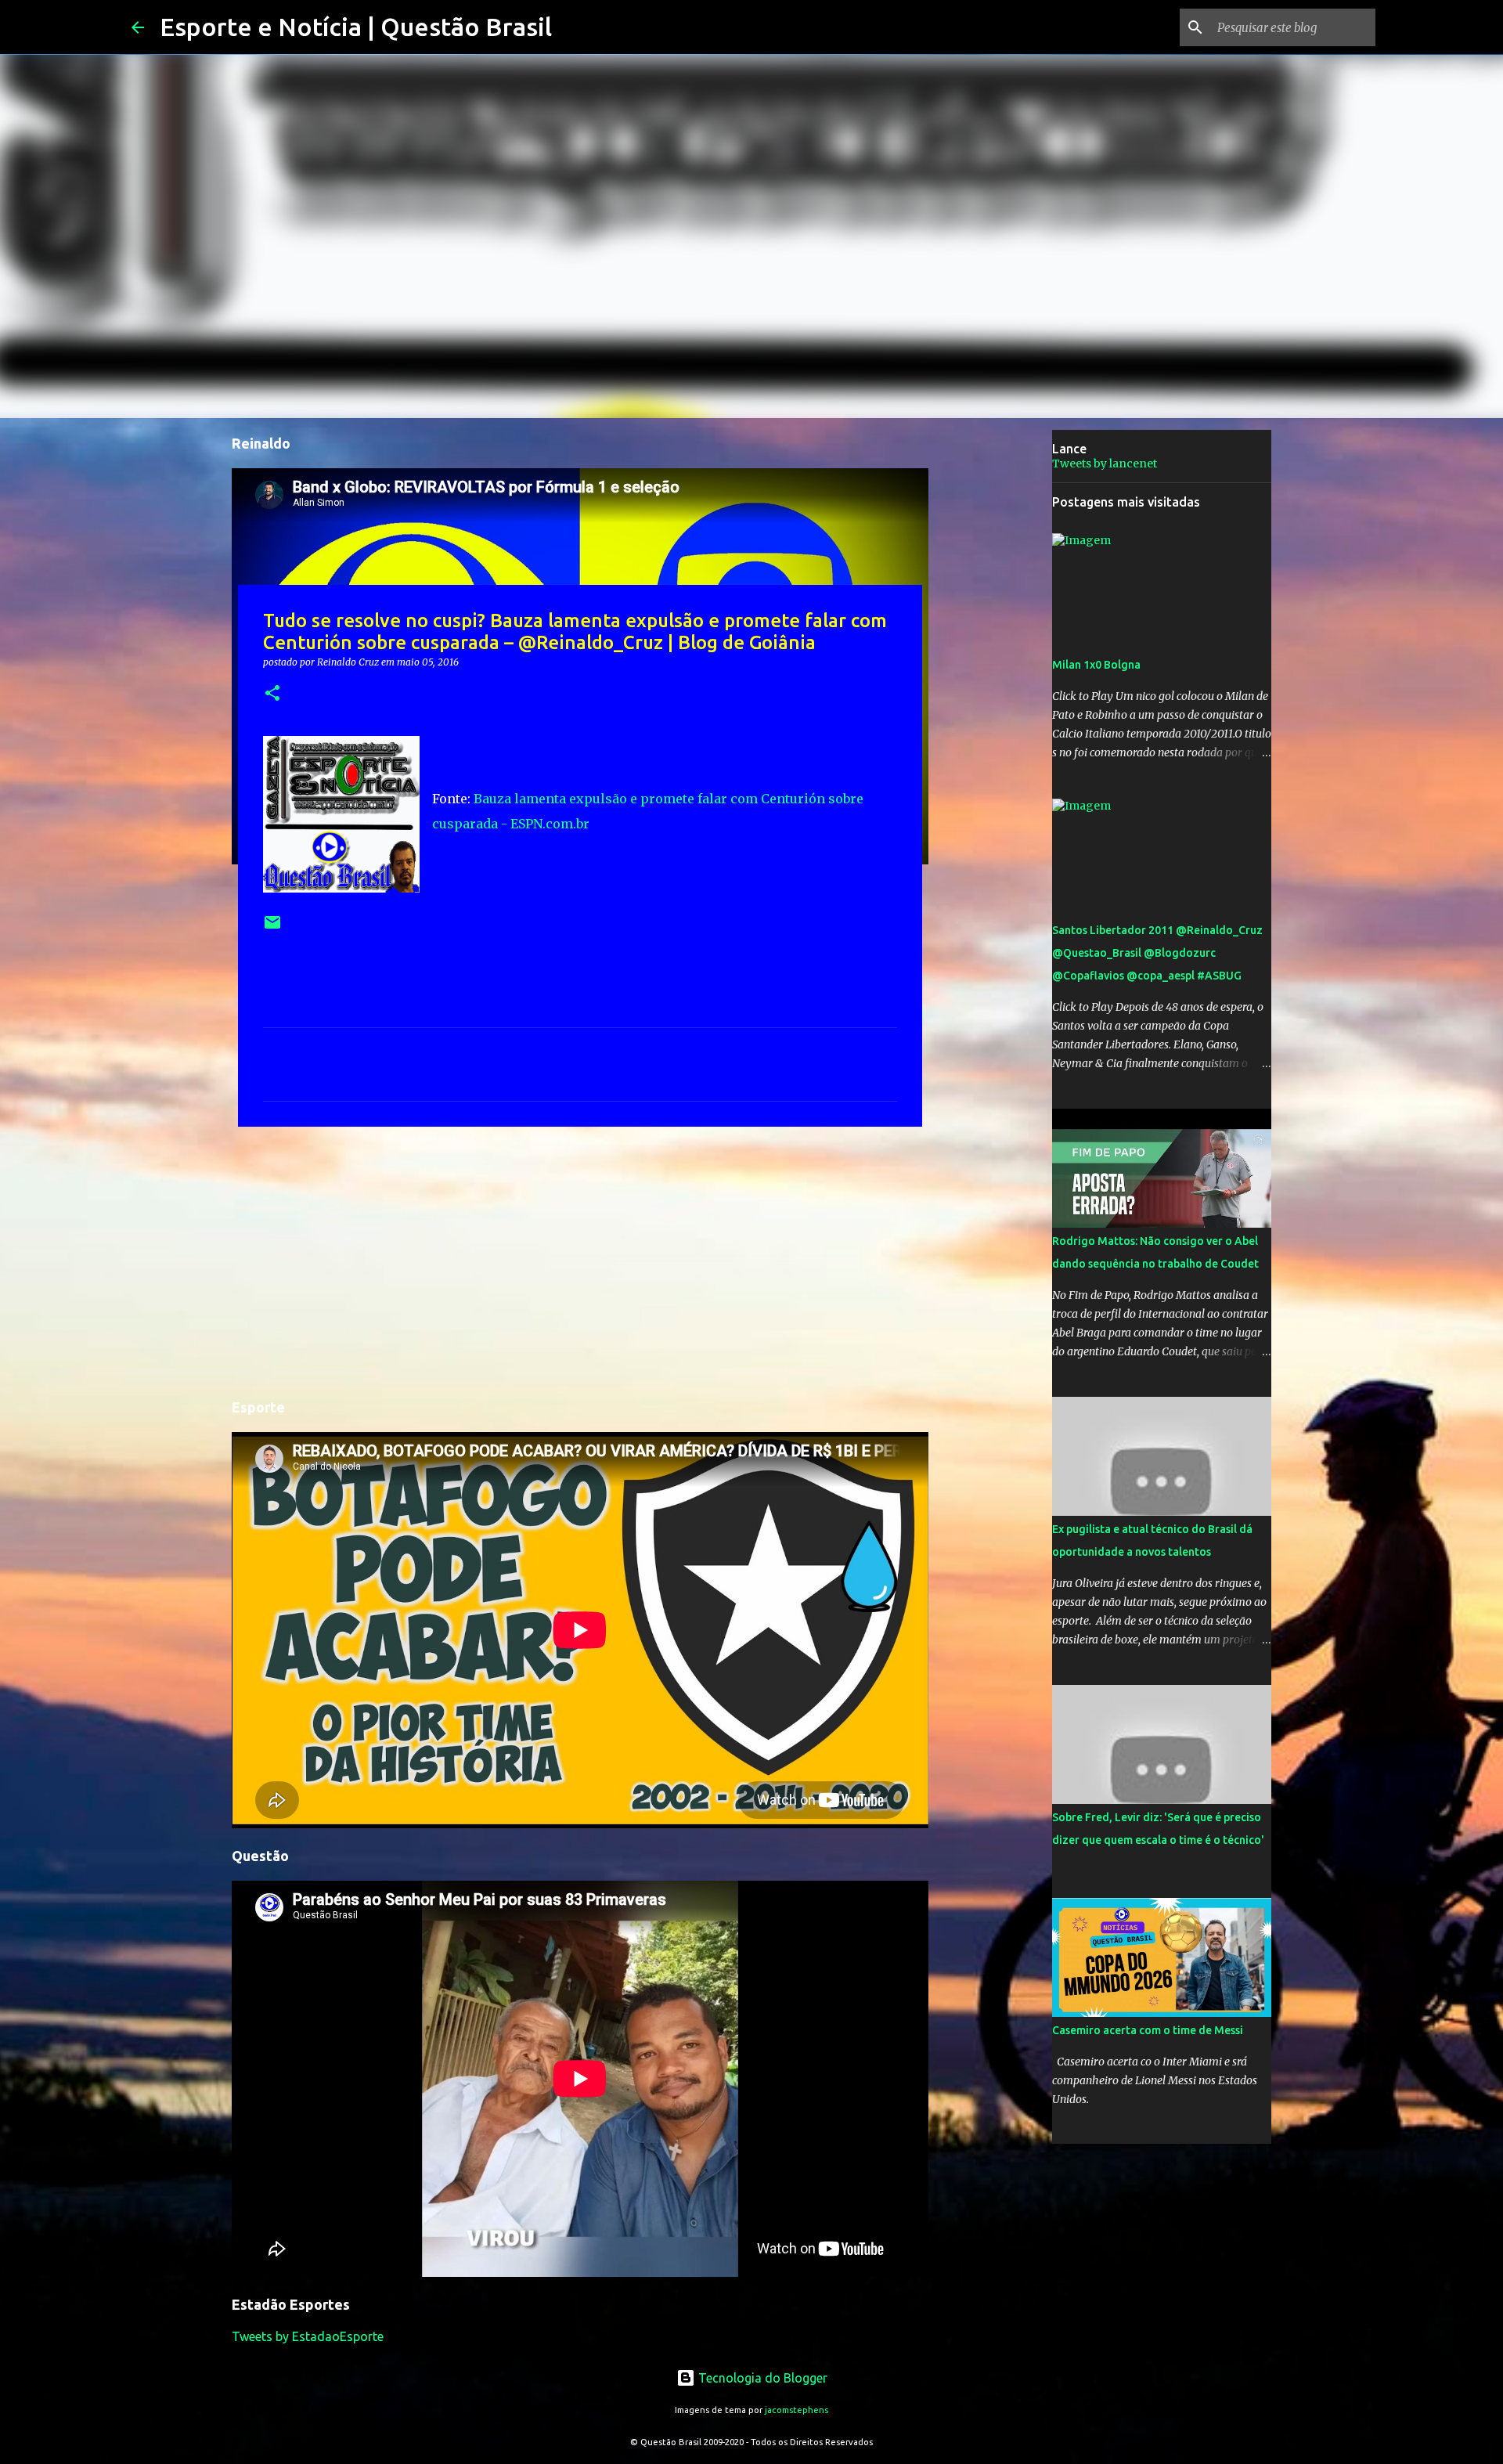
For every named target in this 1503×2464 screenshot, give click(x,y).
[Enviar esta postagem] (272, 928)
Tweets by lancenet (1105, 464)
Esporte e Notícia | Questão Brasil (356, 27)
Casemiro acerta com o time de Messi (1148, 2030)
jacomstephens (797, 2410)
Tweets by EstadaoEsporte (308, 2336)
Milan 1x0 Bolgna (1096, 665)
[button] (272, 694)
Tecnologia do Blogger (761, 2378)
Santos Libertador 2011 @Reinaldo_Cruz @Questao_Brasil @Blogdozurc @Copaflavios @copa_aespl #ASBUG (1157, 953)
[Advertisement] (580, 1260)
